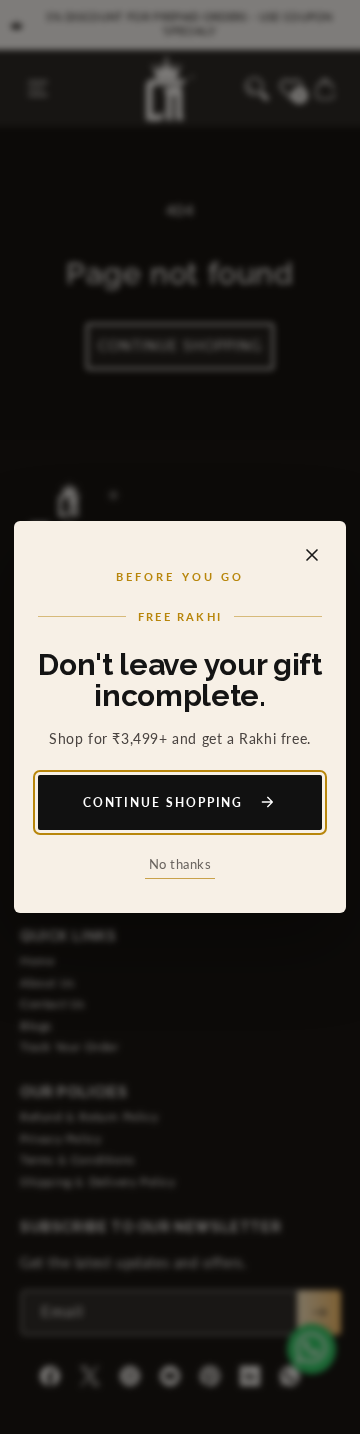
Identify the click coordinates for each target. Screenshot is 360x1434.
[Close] (312, 555)
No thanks (180, 864)
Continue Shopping (163, 802)
